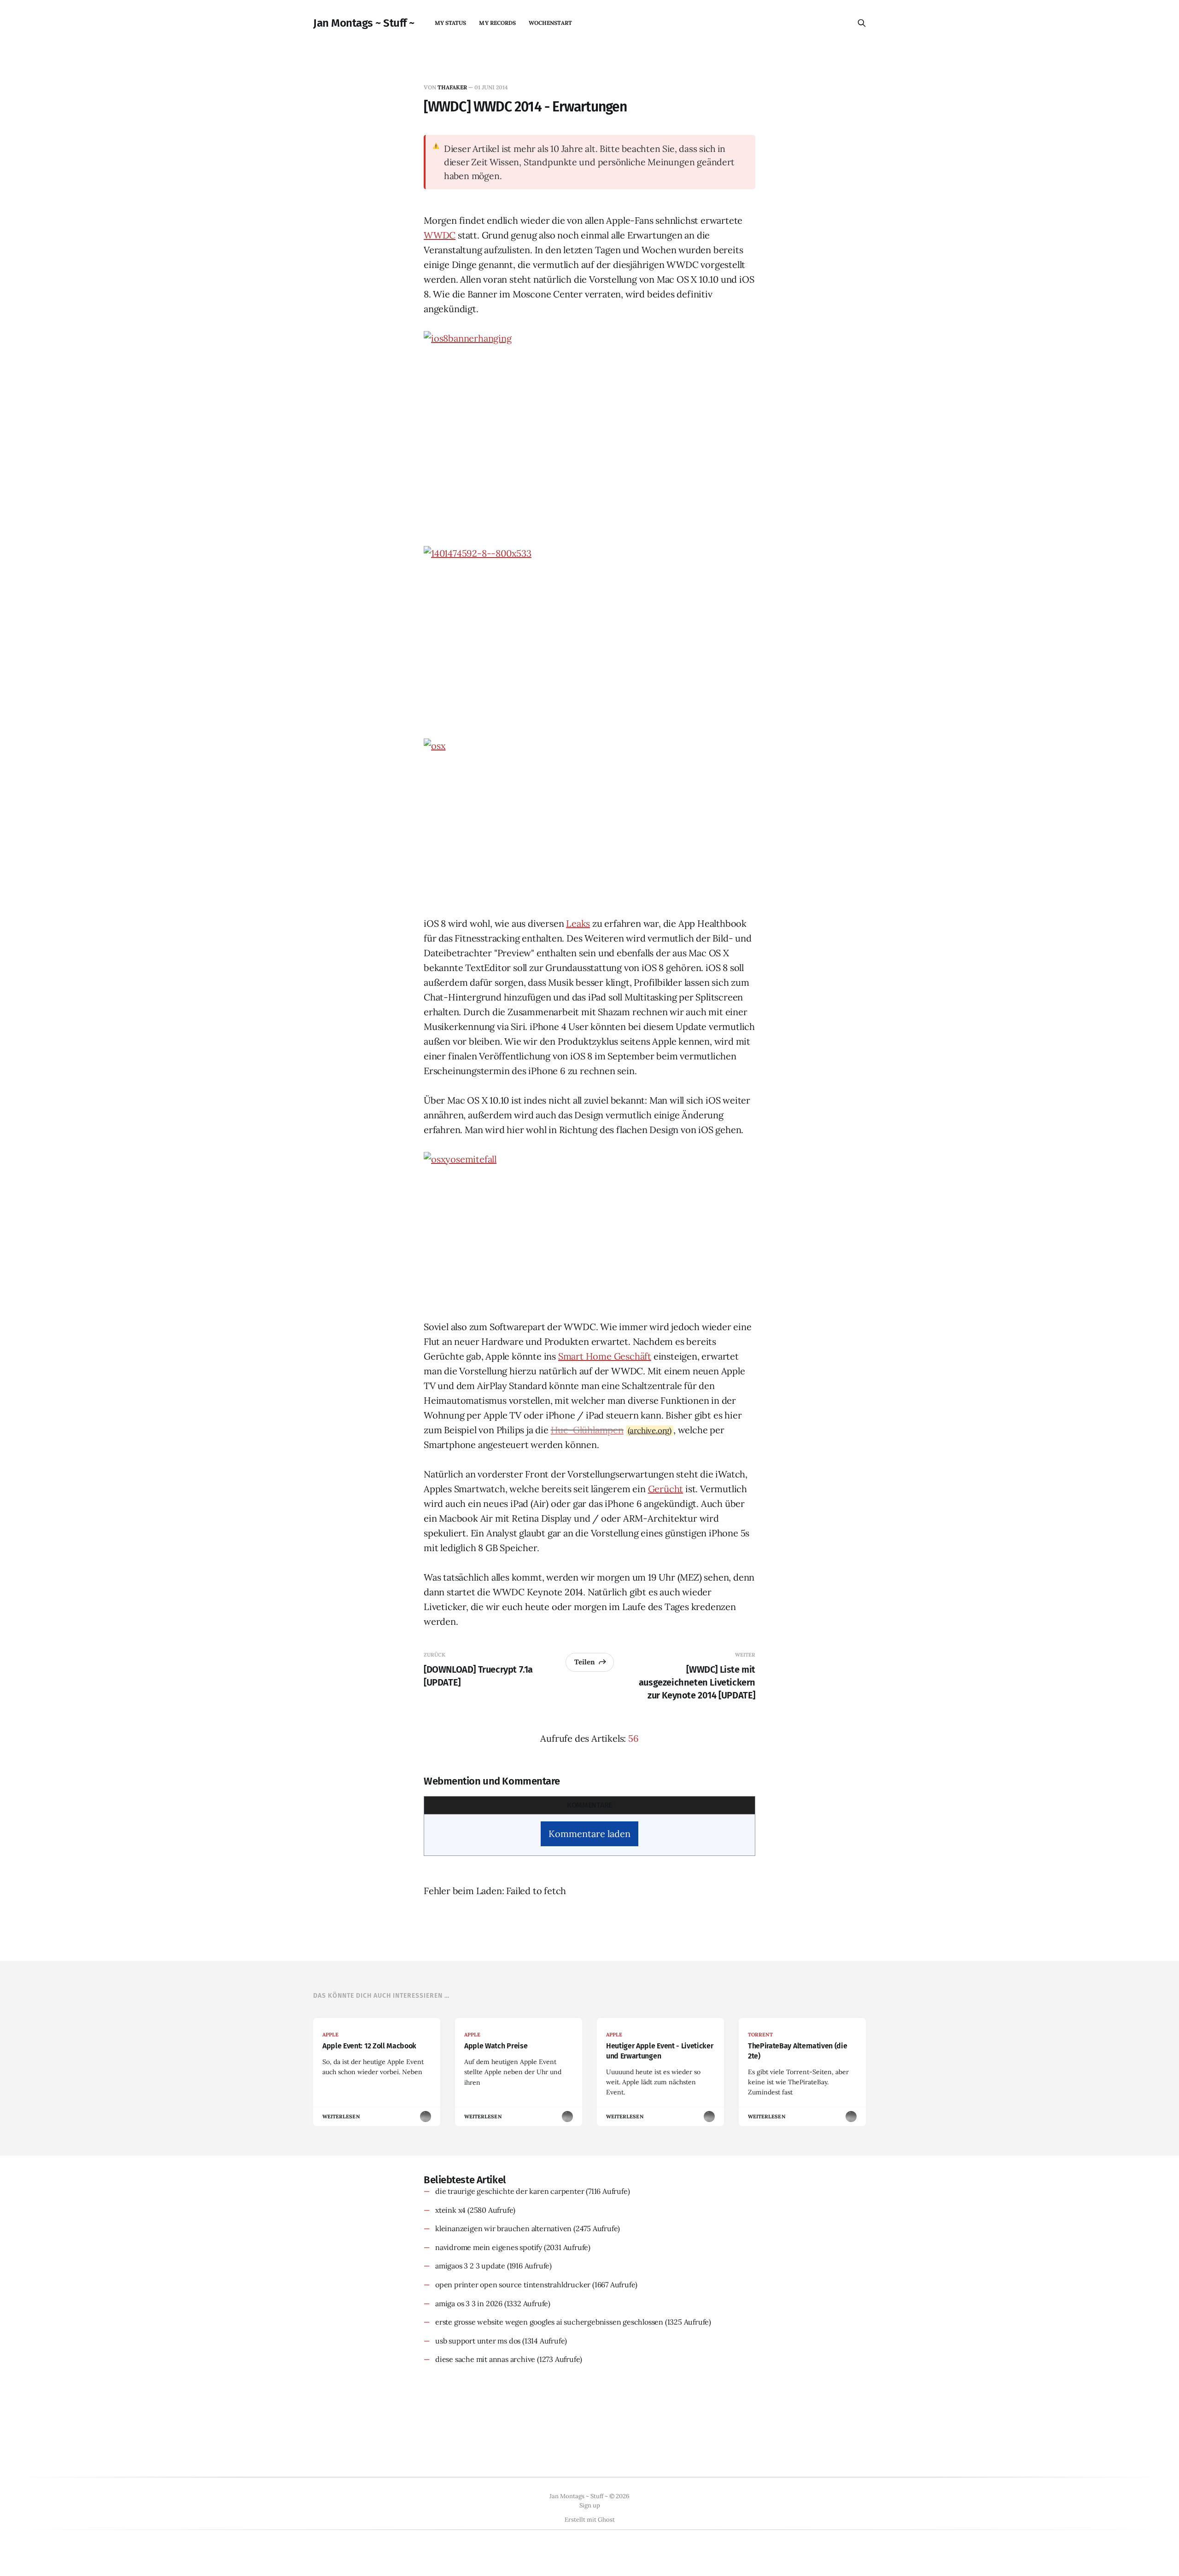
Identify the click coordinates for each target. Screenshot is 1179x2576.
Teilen (585, 1662)
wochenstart (550, 23)
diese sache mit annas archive (485, 2359)
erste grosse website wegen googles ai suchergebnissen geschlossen (549, 2322)
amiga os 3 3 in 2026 (469, 2303)
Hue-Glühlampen (587, 1430)
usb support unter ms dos (478, 2341)
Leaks (578, 923)
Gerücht (666, 1489)
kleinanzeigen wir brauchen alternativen (503, 2228)
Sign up (590, 2505)
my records (497, 23)
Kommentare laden (589, 1834)
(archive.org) (650, 1430)
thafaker (452, 87)
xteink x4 (450, 2210)
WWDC (440, 235)
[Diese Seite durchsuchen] (862, 23)
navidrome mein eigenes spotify (489, 2247)
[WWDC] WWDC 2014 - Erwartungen (525, 107)
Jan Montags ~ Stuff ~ (364, 23)
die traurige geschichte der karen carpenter (510, 2191)
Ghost (606, 2520)
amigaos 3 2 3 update (470, 2266)
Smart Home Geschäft (605, 1356)
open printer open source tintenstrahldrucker (513, 2285)
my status (451, 23)
